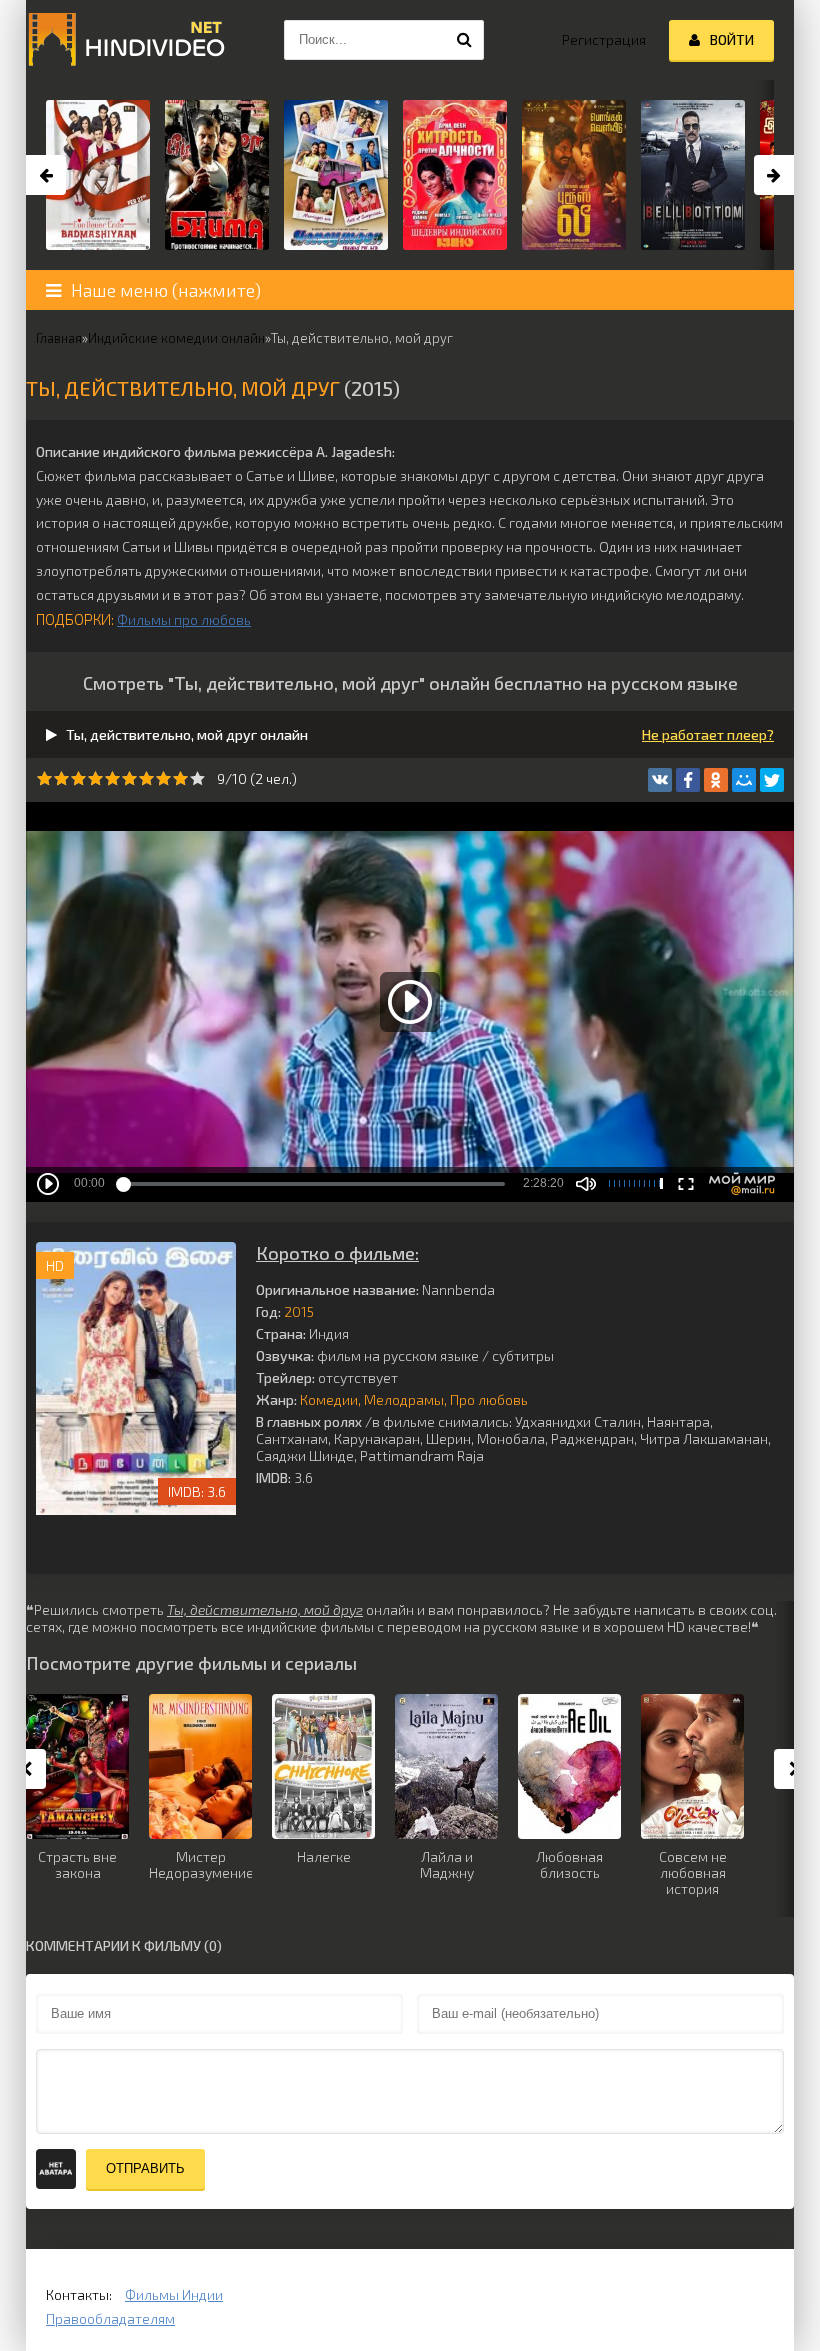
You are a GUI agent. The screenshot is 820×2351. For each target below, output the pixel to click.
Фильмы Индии (174, 2294)
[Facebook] (688, 780)
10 (197, 778)
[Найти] (464, 40)
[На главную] (126, 40)
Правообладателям (110, 2318)
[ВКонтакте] (660, 780)
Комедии (329, 1399)
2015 (299, 1311)
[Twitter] (772, 780)
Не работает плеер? (708, 734)
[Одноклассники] (716, 780)
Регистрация (604, 39)
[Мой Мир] (744, 780)
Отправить (145, 2168)
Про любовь (489, 1399)
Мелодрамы (404, 1399)
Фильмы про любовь (184, 619)
